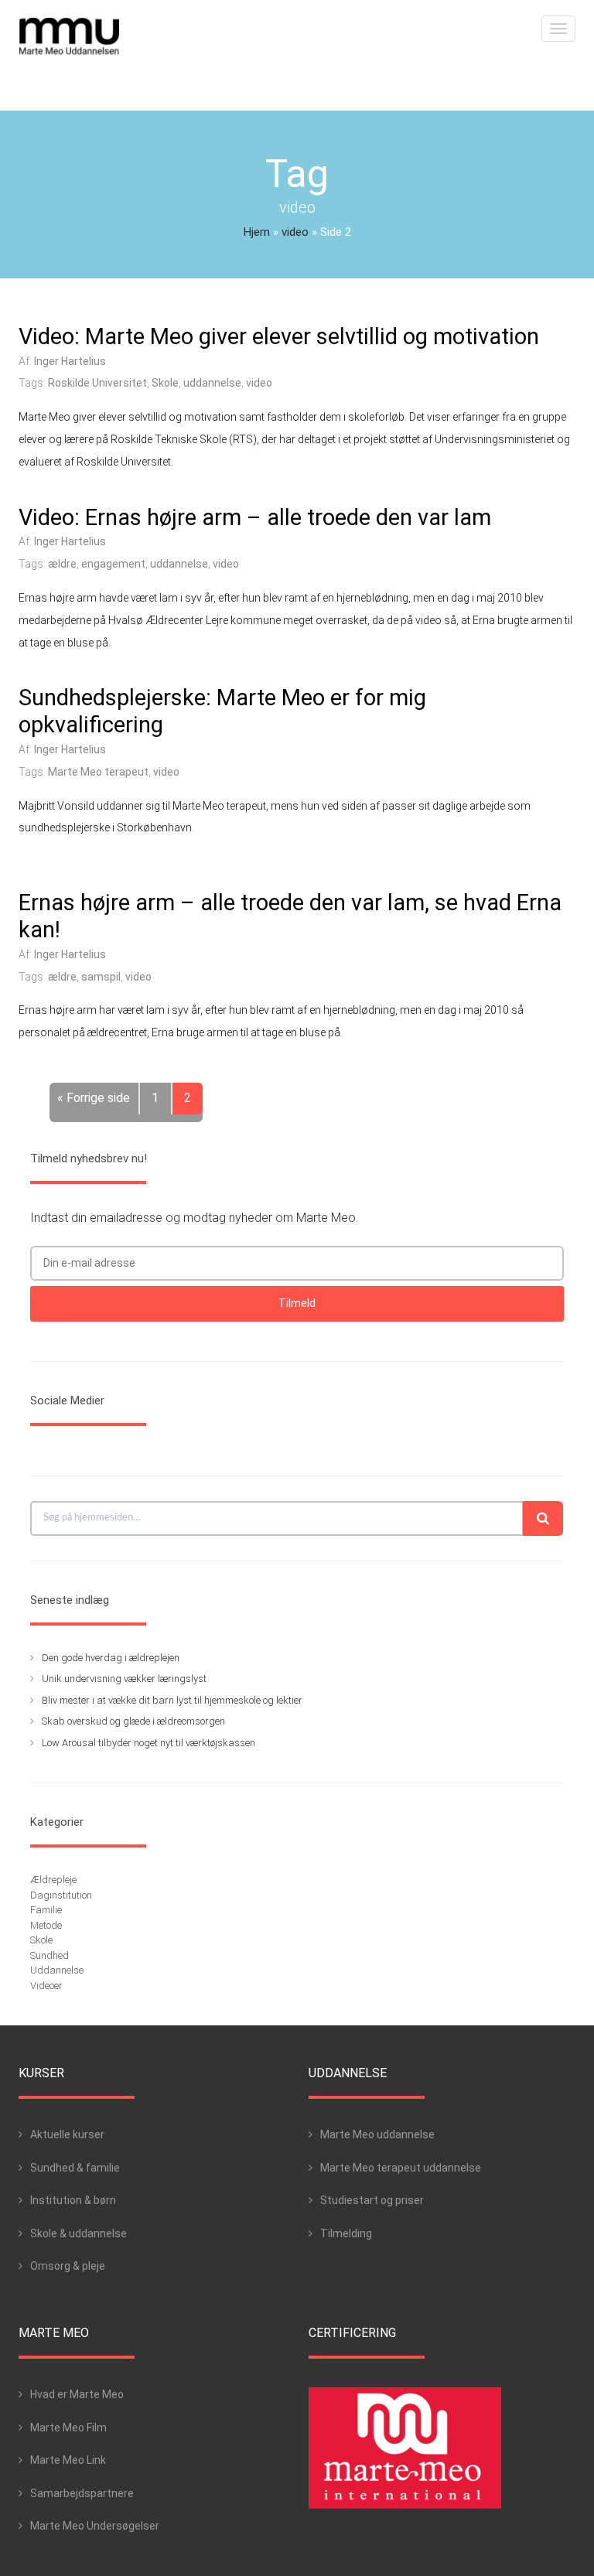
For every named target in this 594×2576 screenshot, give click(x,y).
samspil (101, 977)
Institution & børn (73, 2200)
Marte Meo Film (68, 2428)
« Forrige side (94, 1098)
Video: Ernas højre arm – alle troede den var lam (255, 517)
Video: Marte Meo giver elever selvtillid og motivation (279, 336)
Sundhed (49, 1955)
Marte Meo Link (68, 2460)
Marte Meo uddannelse (377, 2134)
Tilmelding (346, 2233)
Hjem (257, 232)
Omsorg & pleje (68, 2266)
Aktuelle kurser (67, 2134)
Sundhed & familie (75, 2168)
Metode (46, 1925)
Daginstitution (61, 1895)
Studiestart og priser (372, 2200)
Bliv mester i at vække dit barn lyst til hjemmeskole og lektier (172, 1700)
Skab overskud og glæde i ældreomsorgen (133, 1721)
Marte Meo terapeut (98, 772)
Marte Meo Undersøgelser (95, 2526)
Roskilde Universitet (97, 383)
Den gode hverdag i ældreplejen (111, 1658)
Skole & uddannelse (79, 2233)
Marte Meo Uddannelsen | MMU (69, 37)
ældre (62, 564)
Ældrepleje (53, 1880)
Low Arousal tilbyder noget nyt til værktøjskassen (148, 1743)
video (295, 232)
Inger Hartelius (70, 361)
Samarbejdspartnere (82, 2493)
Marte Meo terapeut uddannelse (401, 2168)
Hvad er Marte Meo (77, 2394)
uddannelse (212, 383)
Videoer (46, 1986)
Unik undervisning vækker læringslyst (124, 1679)
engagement (113, 564)
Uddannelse (57, 1970)
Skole (165, 383)
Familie (46, 1910)
